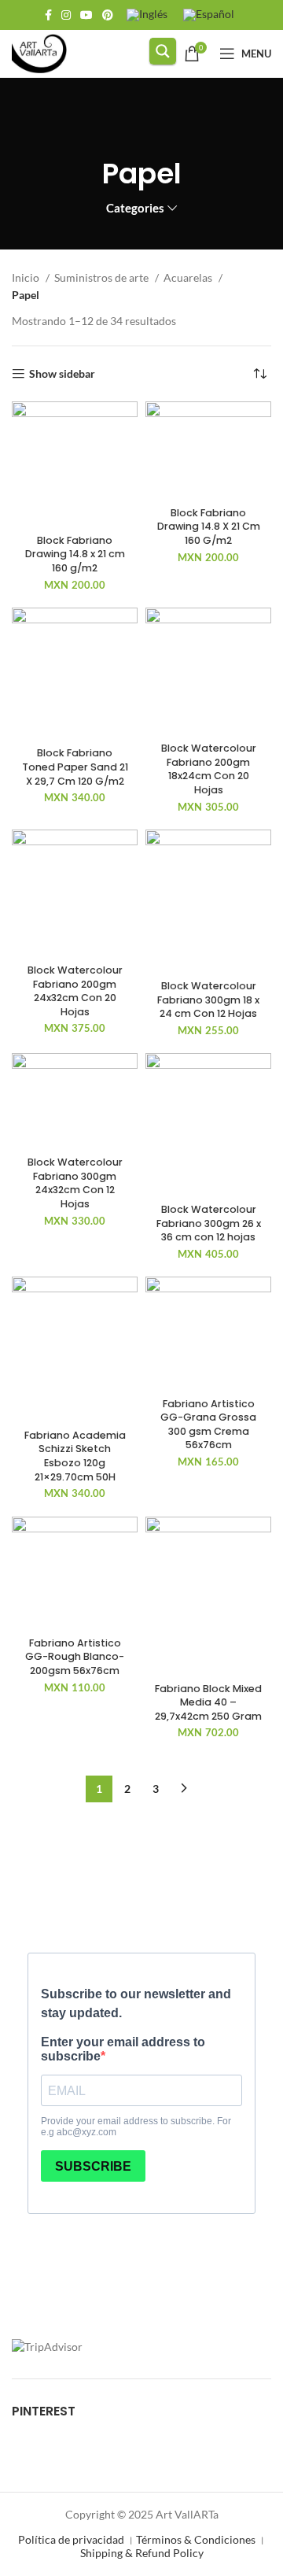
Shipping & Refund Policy (142, 2553)
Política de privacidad (71, 2539)
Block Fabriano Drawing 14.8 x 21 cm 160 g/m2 (75, 554)
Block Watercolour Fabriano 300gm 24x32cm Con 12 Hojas (75, 1183)
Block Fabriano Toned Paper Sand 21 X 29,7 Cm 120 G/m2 (75, 767)
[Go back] (141, 129)
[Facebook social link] (48, 15)
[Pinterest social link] (108, 15)
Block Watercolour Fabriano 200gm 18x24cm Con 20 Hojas (209, 769)
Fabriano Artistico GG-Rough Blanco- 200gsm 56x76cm (75, 1657)
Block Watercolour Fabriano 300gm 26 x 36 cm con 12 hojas (209, 1223)
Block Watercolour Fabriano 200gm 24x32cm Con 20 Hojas (75, 991)
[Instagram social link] (66, 15)
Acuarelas (189, 277)
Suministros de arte (103, 277)
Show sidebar (62, 374)
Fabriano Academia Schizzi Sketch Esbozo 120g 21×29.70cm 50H (75, 1456)
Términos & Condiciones (196, 2539)
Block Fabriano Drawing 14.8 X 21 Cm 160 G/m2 (209, 527)
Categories (135, 208)
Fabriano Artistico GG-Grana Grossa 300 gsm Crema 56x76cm (208, 1425)
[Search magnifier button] (163, 51)
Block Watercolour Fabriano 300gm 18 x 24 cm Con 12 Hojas (208, 1000)
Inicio (27, 277)
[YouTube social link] (86, 15)
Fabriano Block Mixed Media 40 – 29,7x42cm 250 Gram (208, 1702)
